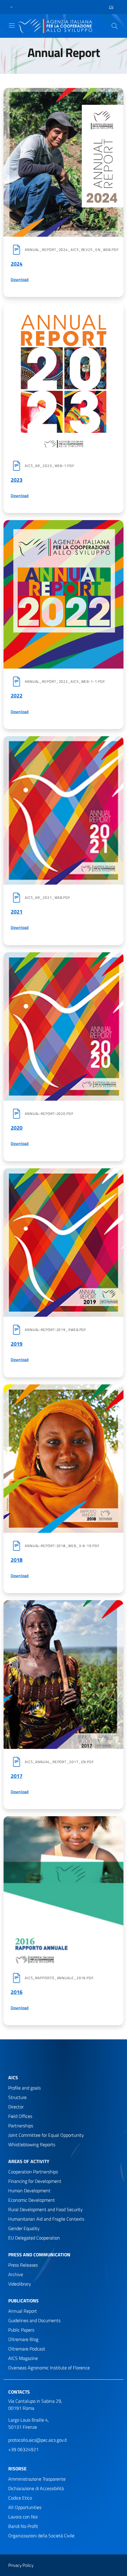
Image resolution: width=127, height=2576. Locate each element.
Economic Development (32, 2200)
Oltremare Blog (23, 2339)
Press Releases (23, 2265)
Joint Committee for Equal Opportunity (46, 2135)
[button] (12, 7)
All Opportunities (25, 2507)
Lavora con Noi (23, 2517)
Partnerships (21, 2126)
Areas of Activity (29, 2161)
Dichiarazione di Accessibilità (36, 2488)
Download (63, 280)
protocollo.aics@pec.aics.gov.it (38, 2440)
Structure (17, 2097)
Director (16, 2107)
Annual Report (23, 2311)
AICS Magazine (23, 2358)
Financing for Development (35, 2181)
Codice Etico (20, 2498)
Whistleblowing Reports (32, 2144)
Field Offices (20, 2116)
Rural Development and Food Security (45, 2209)
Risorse (17, 2469)
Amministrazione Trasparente (37, 2479)
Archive (16, 2274)
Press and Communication (39, 2255)
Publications (23, 2301)
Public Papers (21, 2330)
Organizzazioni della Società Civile (41, 2536)
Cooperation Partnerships (33, 2172)
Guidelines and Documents (34, 2320)
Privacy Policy (21, 2565)
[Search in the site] (115, 26)
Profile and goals (25, 2088)
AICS (13, 2077)
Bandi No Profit (23, 2526)
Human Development (29, 2191)
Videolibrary (20, 2284)
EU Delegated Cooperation (34, 2238)
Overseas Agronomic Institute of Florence (49, 2368)
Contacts (19, 2392)
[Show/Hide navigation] (12, 25)
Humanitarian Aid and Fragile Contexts (46, 2219)
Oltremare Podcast (27, 2349)
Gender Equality (24, 2228)
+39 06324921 (23, 2449)
